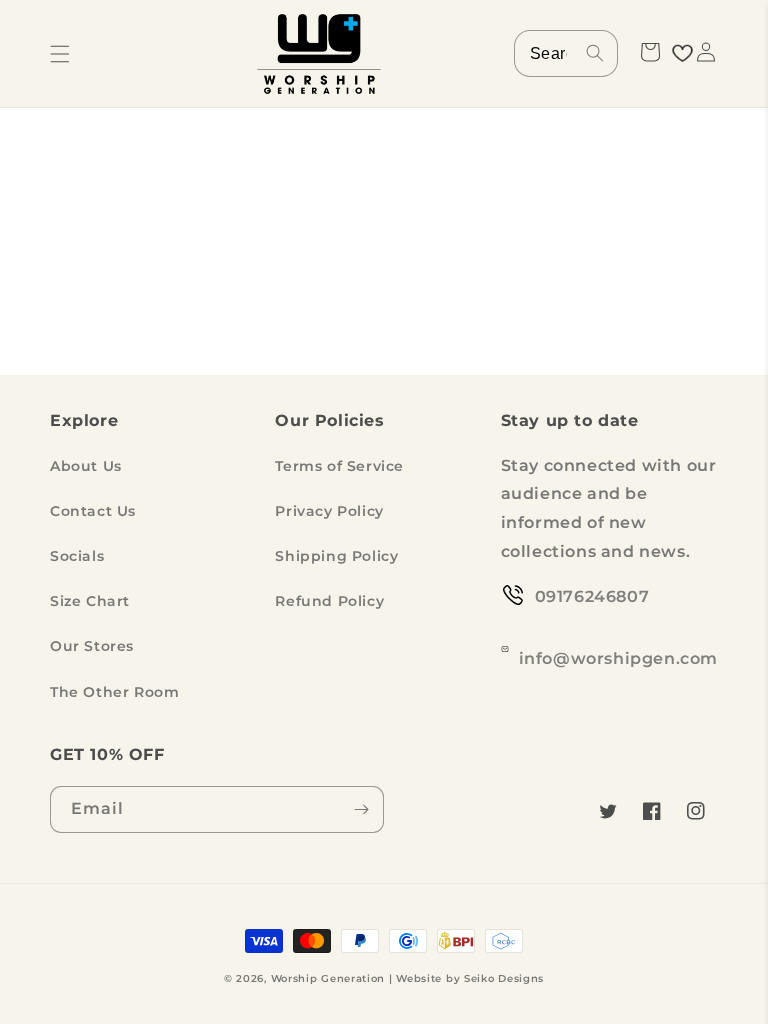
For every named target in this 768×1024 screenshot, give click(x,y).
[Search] (595, 53)
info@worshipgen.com (618, 658)
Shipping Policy (336, 556)
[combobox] (566, 53)
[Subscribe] (361, 809)
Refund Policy (329, 601)
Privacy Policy (329, 511)
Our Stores (92, 646)
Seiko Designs (504, 978)
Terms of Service (339, 466)
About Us (86, 466)
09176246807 (592, 596)
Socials (77, 556)
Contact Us (93, 511)
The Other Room (114, 692)
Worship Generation (328, 978)
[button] (60, 54)
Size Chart (90, 601)
